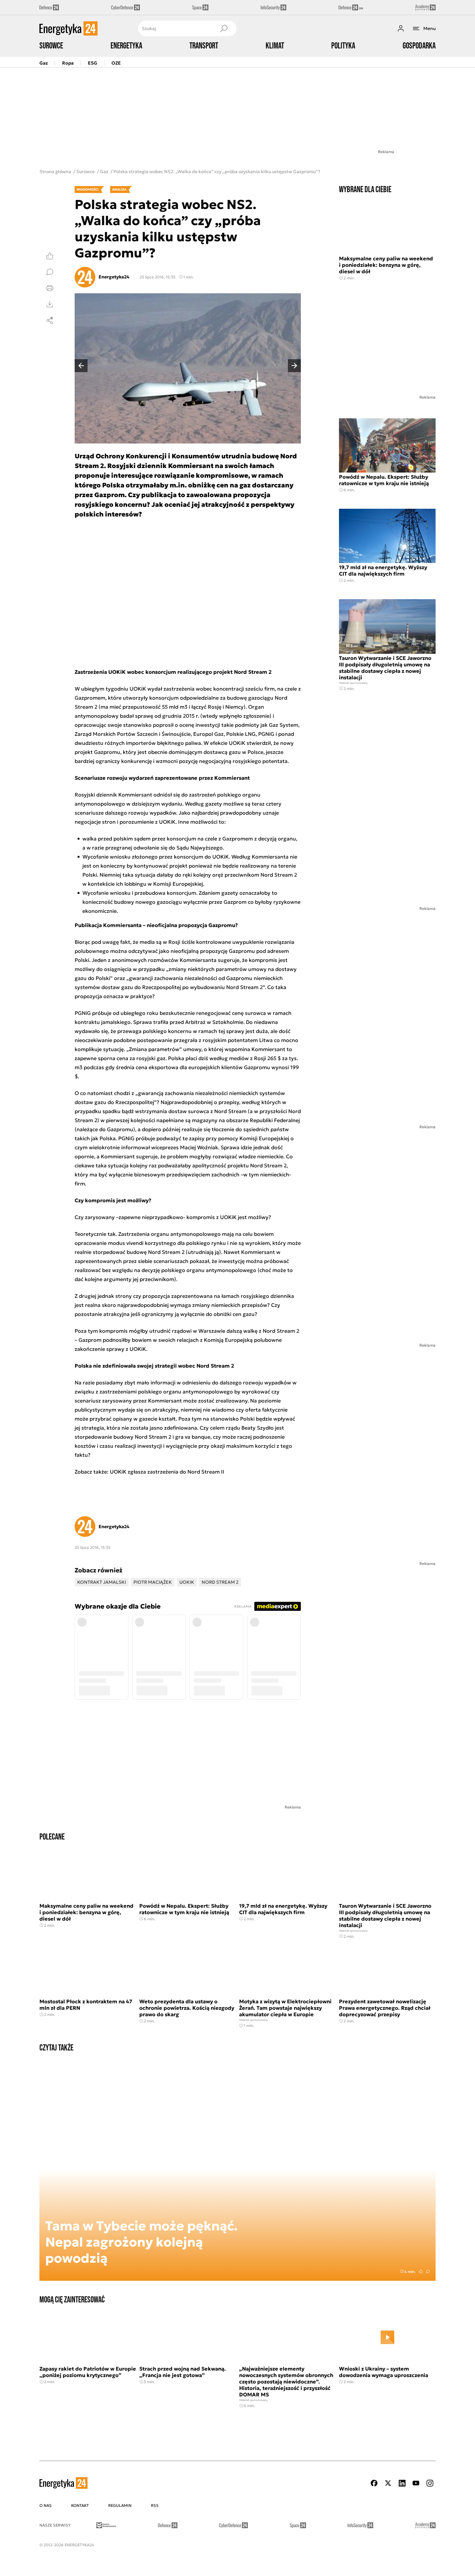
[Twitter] (388, 2483)
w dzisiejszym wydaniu (154, 804)
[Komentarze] (50, 272)
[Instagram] (430, 2483)
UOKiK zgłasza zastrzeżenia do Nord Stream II (167, 1472)
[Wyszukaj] (224, 28)
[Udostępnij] (50, 320)
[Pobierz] (50, 304)
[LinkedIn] (402, 2483)
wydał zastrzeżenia (171, 689)
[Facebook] (374, 2483)
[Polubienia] (50, 256)
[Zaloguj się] (401, 28)
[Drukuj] (50, 288)
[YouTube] (416, 2483)
